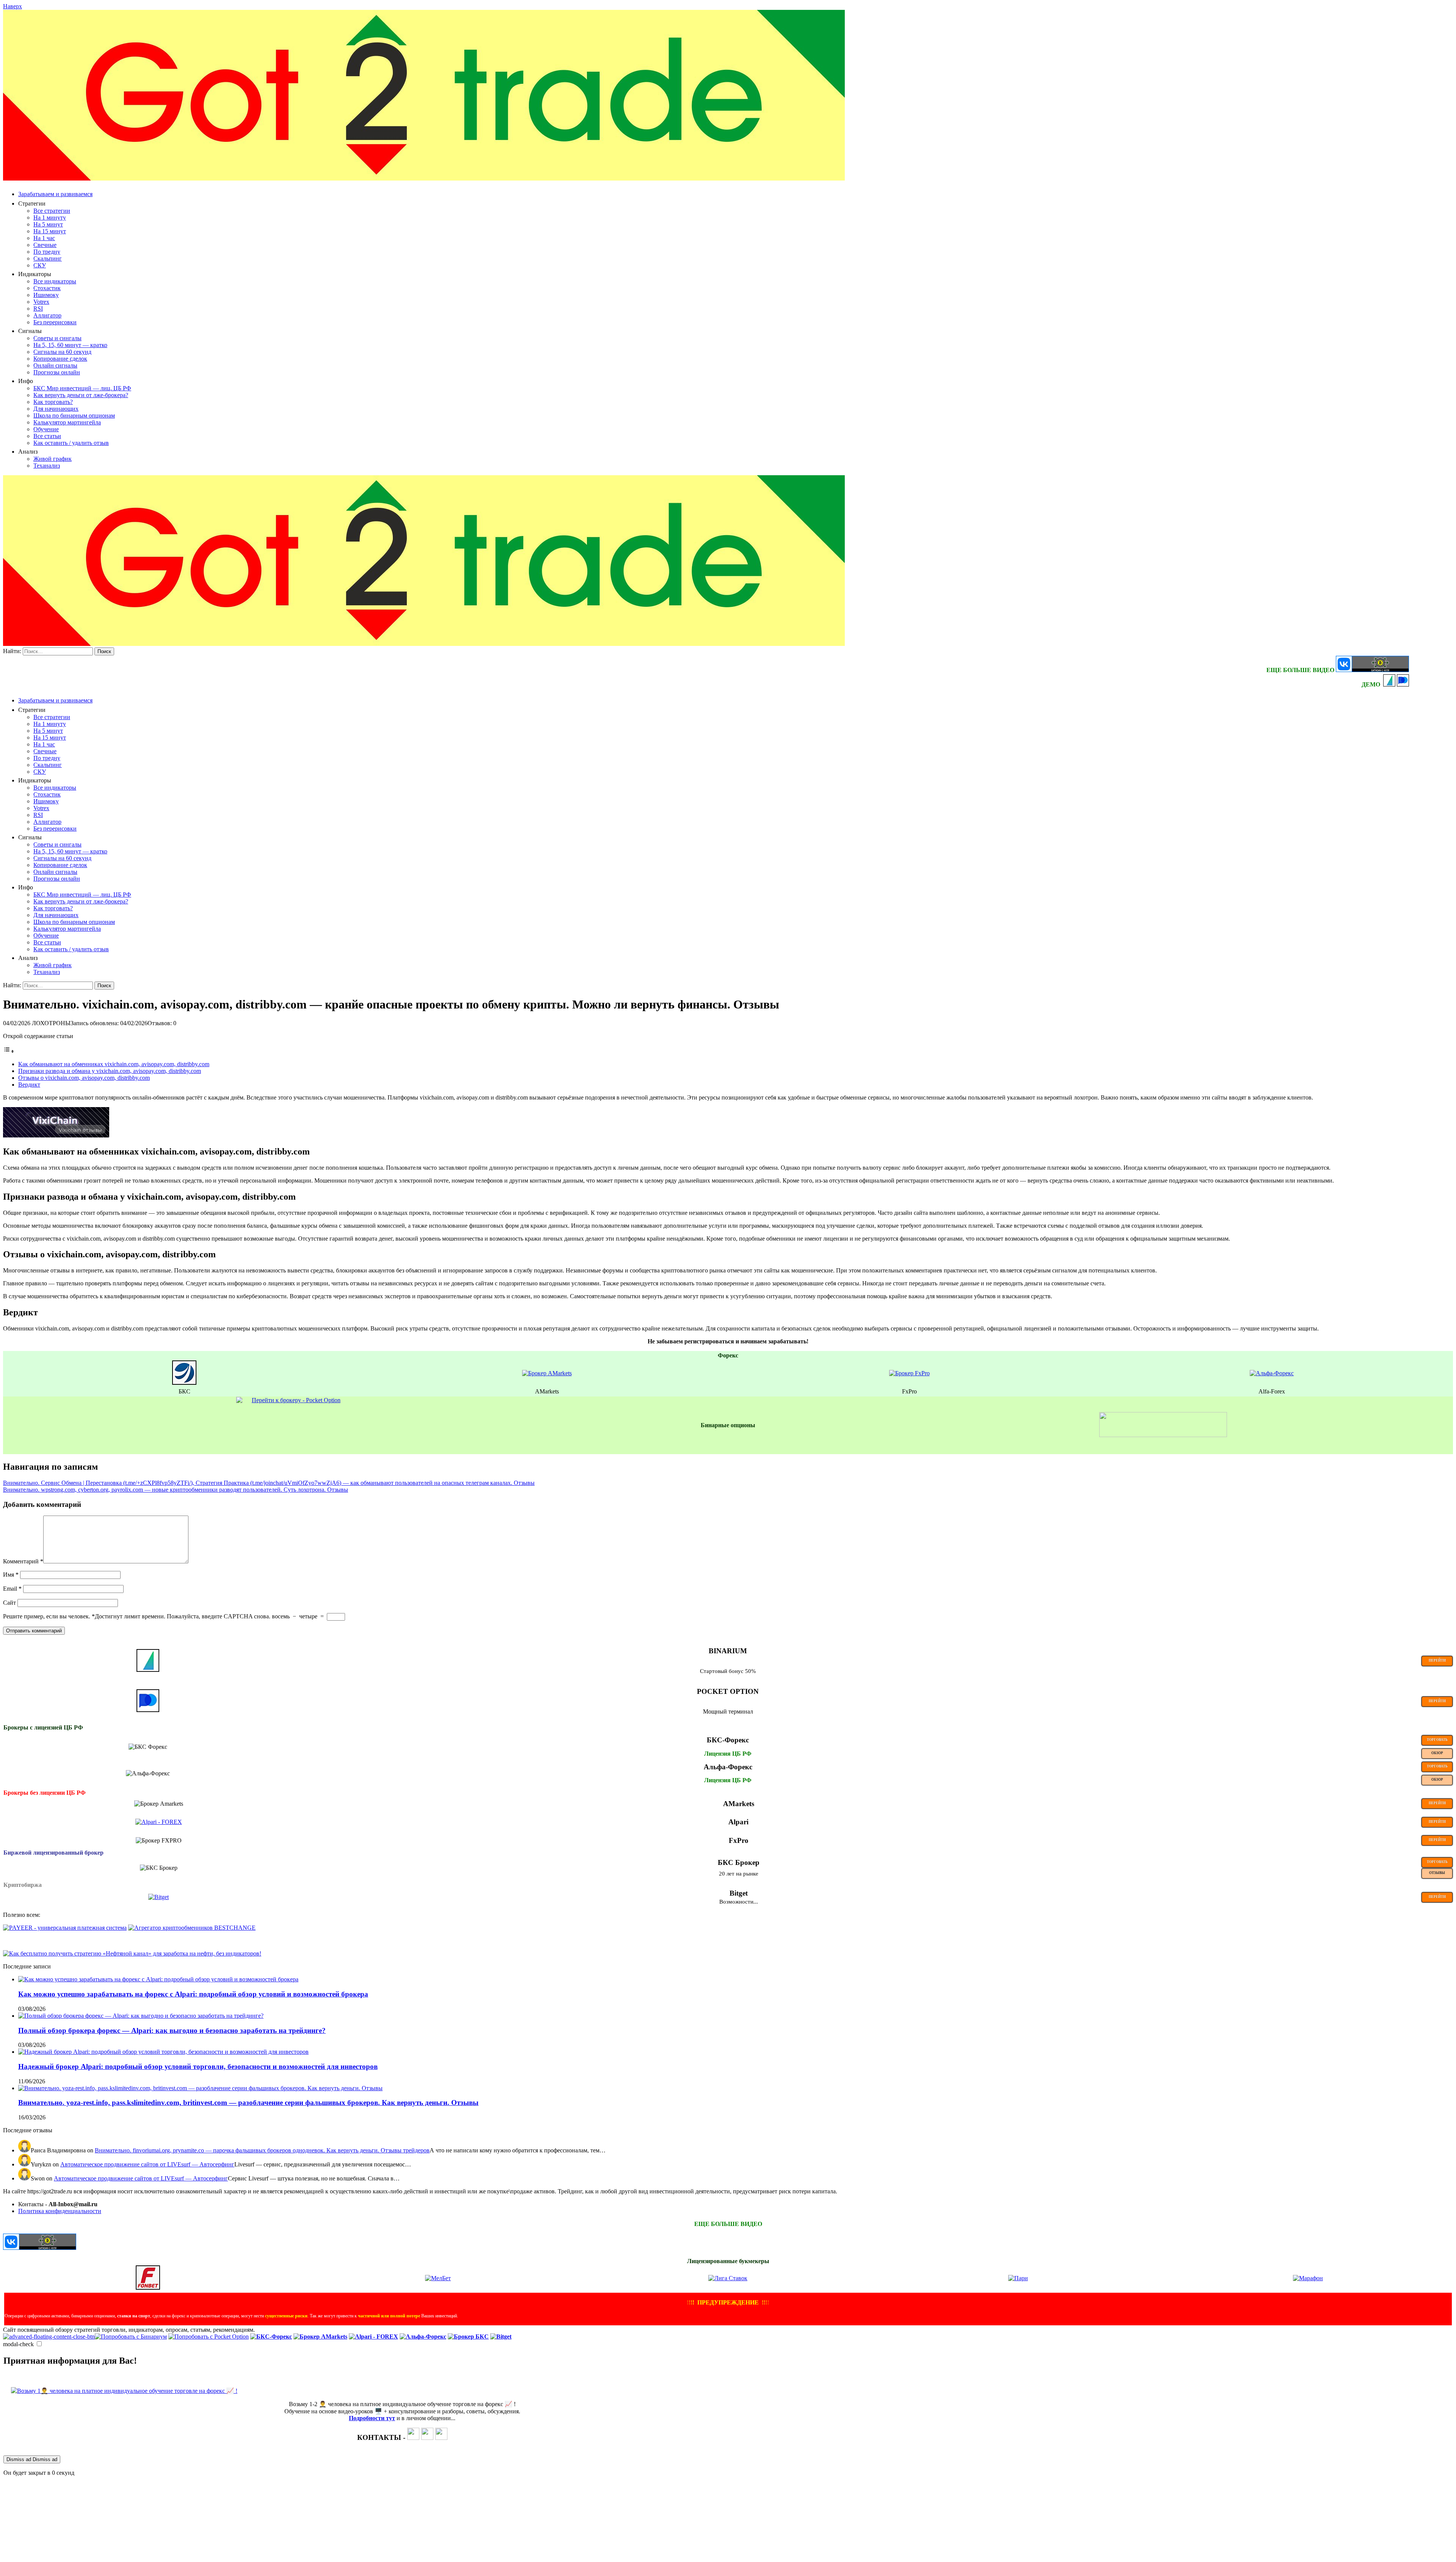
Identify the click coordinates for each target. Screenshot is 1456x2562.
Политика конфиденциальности (60, 2211)
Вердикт (29, 1085)
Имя (11, 1575)
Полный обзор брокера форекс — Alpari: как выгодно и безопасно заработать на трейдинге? (172, 2030)
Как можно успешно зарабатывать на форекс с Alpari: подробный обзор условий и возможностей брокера (193, 1994)
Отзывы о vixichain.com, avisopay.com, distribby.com (84, 1078)
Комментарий (23, 1561)
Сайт (9, 1603)
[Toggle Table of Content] (9, 1051)
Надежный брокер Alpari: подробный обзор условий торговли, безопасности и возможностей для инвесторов (198, 2066)
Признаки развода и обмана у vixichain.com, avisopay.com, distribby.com (110, 1071)
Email (12, 1589)
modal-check (18, 2344)
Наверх (13, 6)
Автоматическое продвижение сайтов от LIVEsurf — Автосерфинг (147, 2164)
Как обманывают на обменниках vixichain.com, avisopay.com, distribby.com (114, 1064)
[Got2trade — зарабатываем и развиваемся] (424, 178)
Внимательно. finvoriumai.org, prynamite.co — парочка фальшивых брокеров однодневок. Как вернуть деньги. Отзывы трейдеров (262, 2150)
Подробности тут (372, 2418)
